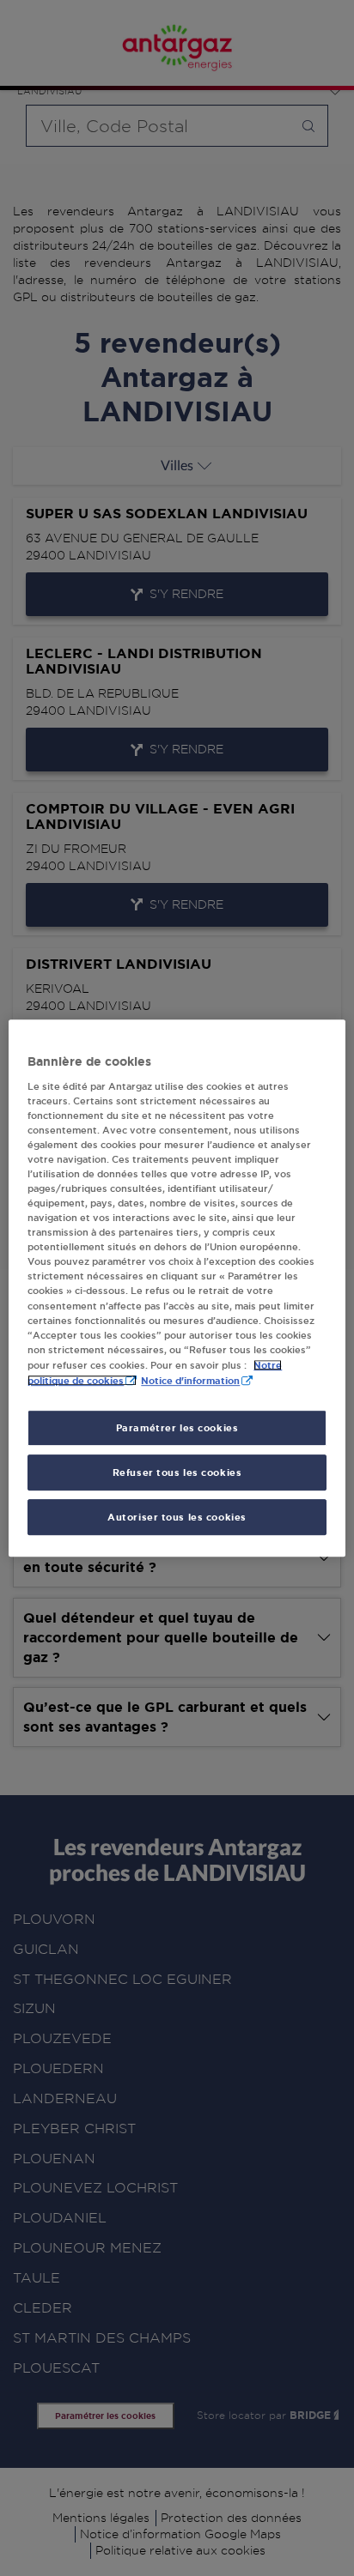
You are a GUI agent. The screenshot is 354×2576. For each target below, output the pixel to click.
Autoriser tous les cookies (177, 1517)
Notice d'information (190, 1380)
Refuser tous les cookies (177, 1472)
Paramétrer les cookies (177, 1427)
